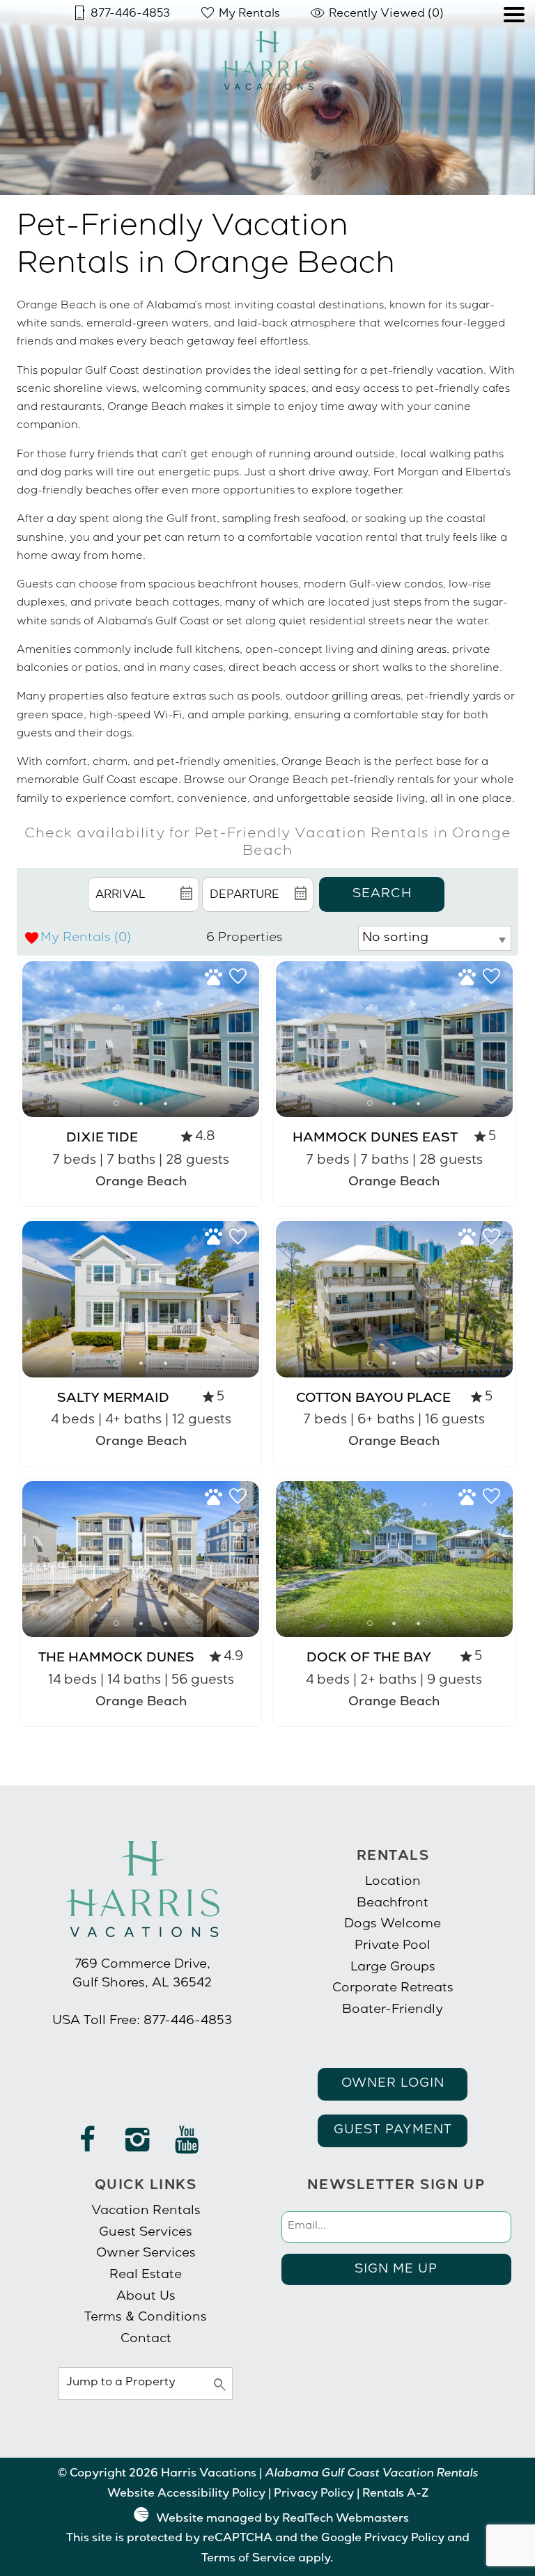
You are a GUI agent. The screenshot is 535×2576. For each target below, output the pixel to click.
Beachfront (393, 1904)
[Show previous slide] (27, 1038)
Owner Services (146, 2254)
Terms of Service (248, 2559)
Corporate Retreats (393, 1989)
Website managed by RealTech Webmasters (282, 2520)
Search (382, 894)
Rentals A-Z (395, 2495)
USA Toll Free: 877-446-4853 (142, 2021)
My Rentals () (86, 938)
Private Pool (393, 1946)
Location (393, 1882)
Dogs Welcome (393, 1925)
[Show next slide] (254, 1038)
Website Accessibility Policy (186, 2495)
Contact (146, 2339)
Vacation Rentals (146, 2211)
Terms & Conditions (146, 2318)
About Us (146, 2297)
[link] (141, 1083)
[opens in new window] (88, 2147)
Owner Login (393, 2084)
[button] (514, 54)
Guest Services (146, 2233)
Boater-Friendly (393, 2010)
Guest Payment (393, 2131)
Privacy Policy (314, 2495)
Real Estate (146, 2275)
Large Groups (393, 1968)
